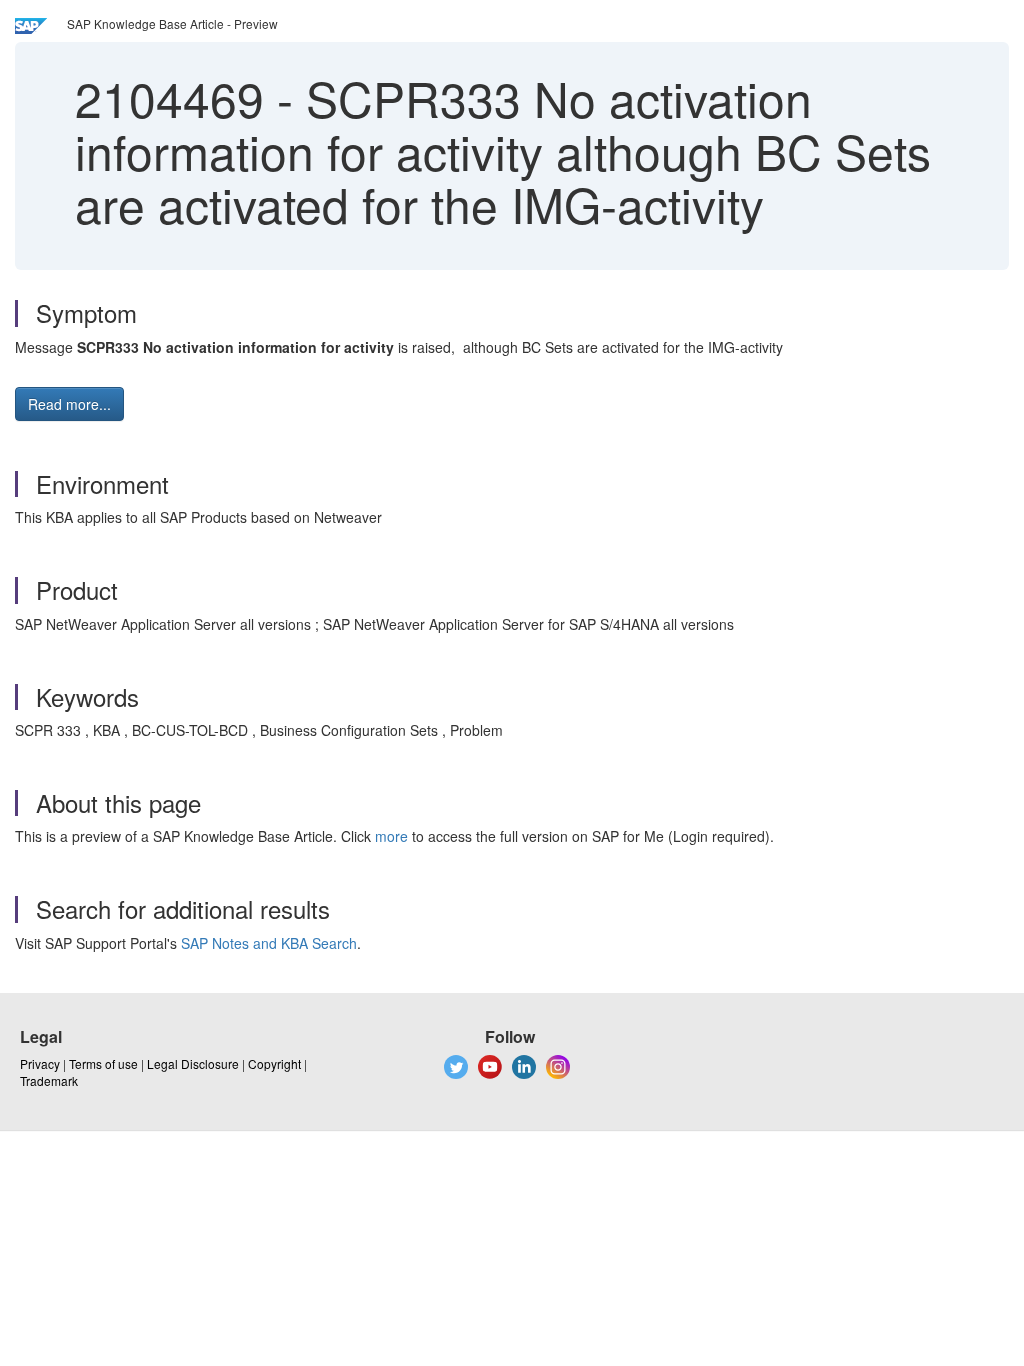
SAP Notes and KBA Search (269, 943)
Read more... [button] (69, 404)
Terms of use (103, 1063)
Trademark (49, 1080)
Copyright (274, 1063)
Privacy (40, 1063)
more (391, 836)
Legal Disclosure (193, 1063)
